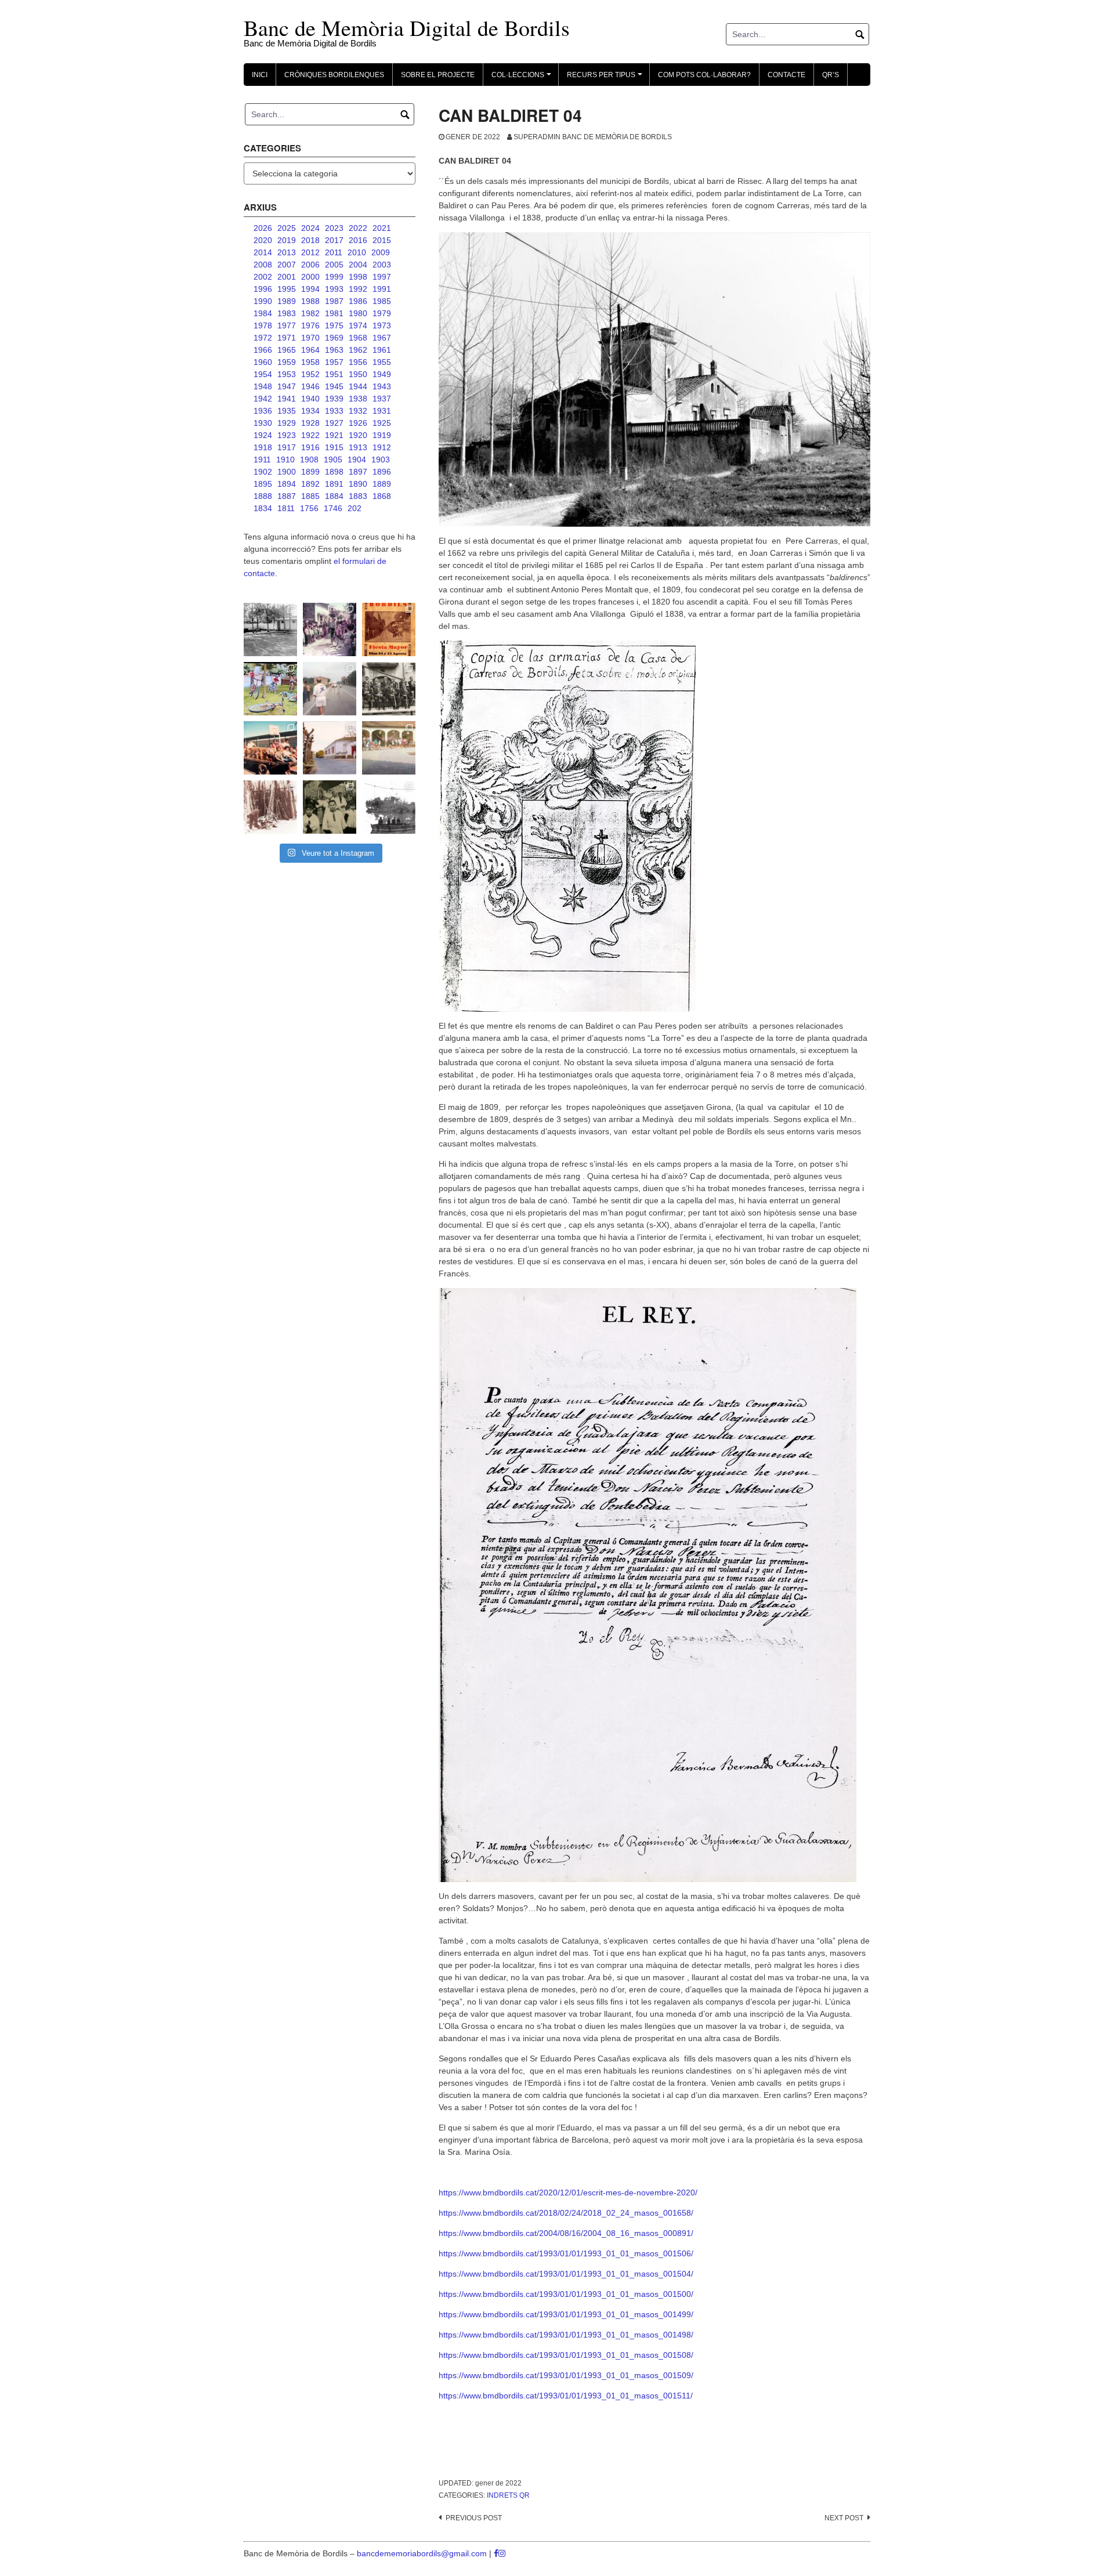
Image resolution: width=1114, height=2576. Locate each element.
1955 (382, 362)
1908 (309, 460)
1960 (263, 362)
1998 (358, 277)
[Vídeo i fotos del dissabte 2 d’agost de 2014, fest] (270, 689)
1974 (358, 325)
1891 (334, 484)
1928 (310, 423)
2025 (287, 228)
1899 (310, 472)
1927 (334, 423)
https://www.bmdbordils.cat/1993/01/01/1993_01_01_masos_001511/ (566, 2396)
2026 (263, 228)
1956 (358, 362)
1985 (382, 301)
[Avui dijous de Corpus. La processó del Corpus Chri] (330, 807)
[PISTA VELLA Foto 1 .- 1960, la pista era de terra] (270, 629)
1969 (334, 338)
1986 (358, 301)
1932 (358, 411)
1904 (357, 460)
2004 (358, 265)
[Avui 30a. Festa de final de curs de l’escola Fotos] (389, 748)
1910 (285, 460)
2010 (357, 252)
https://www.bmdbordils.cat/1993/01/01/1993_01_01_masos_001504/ (566, 2274)
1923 (287, 435)
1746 (333, 508)
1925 (382, 423)
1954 (263, 374)
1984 (263, 313)
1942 (263, 399)
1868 (382, 496)
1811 (286, 508)
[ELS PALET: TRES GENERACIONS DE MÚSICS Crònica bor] (389, 689)
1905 (333, 460)
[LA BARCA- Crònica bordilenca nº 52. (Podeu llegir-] (389, 807)
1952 (310, 374)
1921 (334, 435)
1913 (358, 447)
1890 (358, 484)
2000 (310, 277)
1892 (310, 484)
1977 (287, 325)
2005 (334, 265)
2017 (334, 240)
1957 (334, 362)
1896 (382, 472)
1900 (287, 472)
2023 (334, 228)
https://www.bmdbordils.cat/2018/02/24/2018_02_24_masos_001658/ (566, 2213)
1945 (334, 386)
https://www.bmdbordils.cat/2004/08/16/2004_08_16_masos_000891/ (566, 2233)
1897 (358, 472)
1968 (358, 338)
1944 (358, 386)
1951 (334, 374)
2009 (381, 252)
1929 (287, 423)
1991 (382, 289)
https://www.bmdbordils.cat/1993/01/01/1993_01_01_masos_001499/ (566, 2314)
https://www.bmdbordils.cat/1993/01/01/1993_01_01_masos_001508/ (566, 2355)
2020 (263, 240)
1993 (334, 289)
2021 (382, 228)
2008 (263, 265)
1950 (358, 374)
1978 (263, 325)
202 (355, 508)
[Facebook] (496, 2553)
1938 (358, 399)
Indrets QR (508, 2495)
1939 (334, 399)
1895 (263, 484)
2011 (334, 252)
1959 (287, 362)
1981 (334, 313)
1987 (334, 301)
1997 (382, 277)
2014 (263, 252)
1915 (334, 447)
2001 (287, 277)
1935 (287, 411)
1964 (310, 350)
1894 (287, 484)
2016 (358, 240)
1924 (263, 435)
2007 (287, 265)
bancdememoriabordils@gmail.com (423, 2553)
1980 (358, 313)
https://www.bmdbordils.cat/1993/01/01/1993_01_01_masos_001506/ (566, 2253)
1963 (334, 350)
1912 (382, 447)
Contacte (786, 75)
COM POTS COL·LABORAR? (704, 75)
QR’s (831, 75)
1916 (310, 447)
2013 (287, 252)
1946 (310, 386)
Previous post (474, 2518)
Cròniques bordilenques (334, 75)
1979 (382, 313)
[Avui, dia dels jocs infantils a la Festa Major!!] (330, 629)
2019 (287, 240)
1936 (263, 411)
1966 (263, 350)
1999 (334, 277)
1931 (382, 411)
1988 (310, 301)
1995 (287, 289)
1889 (382, 484)
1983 (287, 313)
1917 (287, 447)
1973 (382, 325)
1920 (358, 435)
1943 (382, 386)
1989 (287, 301)
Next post (844, 2518)
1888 (263, 496)
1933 (334, 411)
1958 (310, 362)
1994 (310, 289)
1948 (263, 386)
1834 (263, 508)
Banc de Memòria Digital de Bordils (407, 28)
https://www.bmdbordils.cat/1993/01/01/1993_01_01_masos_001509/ (566, 2375)
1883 (358, 496)
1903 (381, 460)
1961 (382, 350)
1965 (287, 350)
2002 (263, 277)
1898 (334, 472)
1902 (263, 472)
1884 (334, 496)
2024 (310, 228)
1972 (263, 338)
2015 (382, 240)
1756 (309, 508)
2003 (382, 265)
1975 (334, 325)
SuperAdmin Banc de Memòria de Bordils (593, 137)
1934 (310, 411)
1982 (310, 313)
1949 (382, 374)
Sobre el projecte (438, 75)
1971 (287, 338)
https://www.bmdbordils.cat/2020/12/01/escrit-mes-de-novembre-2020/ (568, 2193)
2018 (310, 240)
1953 (287, 374)
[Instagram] (502, 2553)
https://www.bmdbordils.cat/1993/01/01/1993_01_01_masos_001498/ (566, 2335)
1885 (310, 496)
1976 (310, 325)
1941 (287, 399)
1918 (263, 447)
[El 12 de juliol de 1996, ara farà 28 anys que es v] (270, 748)
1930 (263, 423)
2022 (358, 228)
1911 (262, 460)
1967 (382, 338)
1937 (382, 399)
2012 (310, 252)
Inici (260, 75)
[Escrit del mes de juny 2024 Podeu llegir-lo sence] (270, 807)
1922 (310, 435)
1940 (310, 399)
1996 (263, 289)
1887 (287, 496)
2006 (310, 265)
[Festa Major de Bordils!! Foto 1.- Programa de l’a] (389, 629)
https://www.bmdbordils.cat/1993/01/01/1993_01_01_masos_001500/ (566, 2294)
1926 (358, 423)
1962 (358, 350)
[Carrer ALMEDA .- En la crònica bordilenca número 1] (330, 748)
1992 (358, 289)
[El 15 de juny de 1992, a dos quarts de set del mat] (330, 689)
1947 (287, 386)
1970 (310, 338)
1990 (263, 301)
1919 (382, 435)
